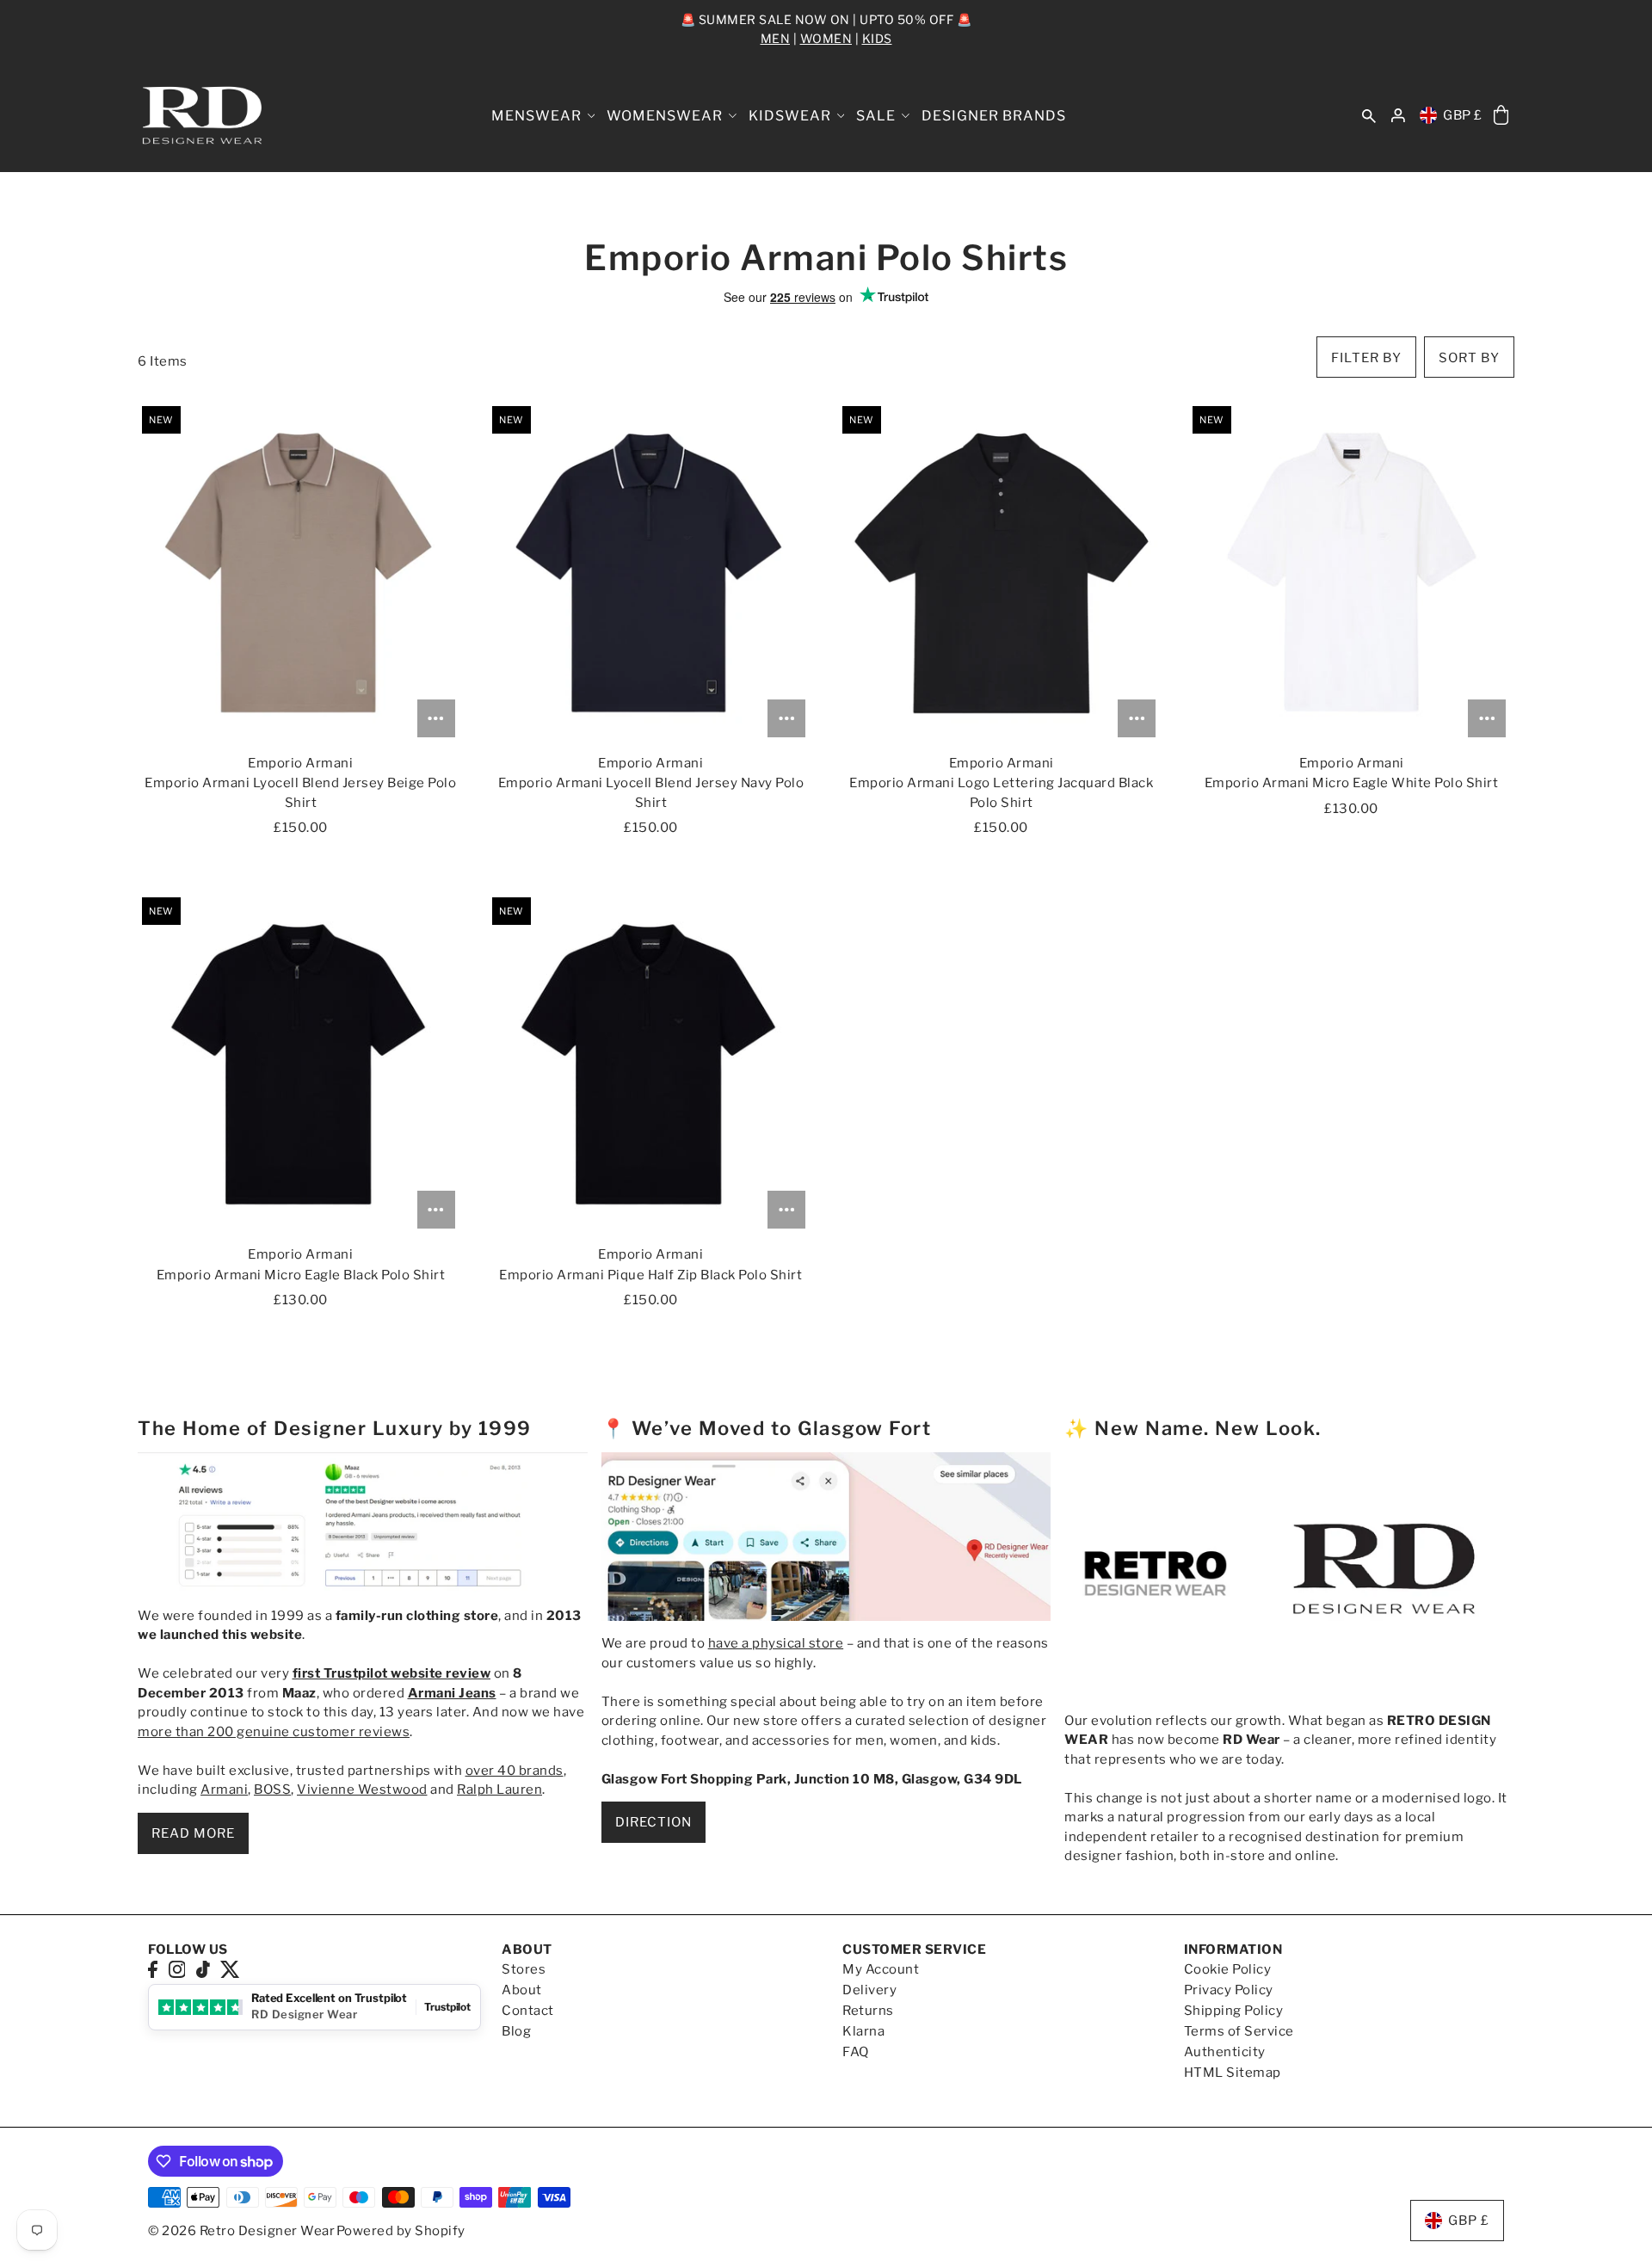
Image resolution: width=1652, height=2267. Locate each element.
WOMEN (826, 38)
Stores (524, 1969)
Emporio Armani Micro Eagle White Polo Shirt (1352, 783)
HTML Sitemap (1233, 2073)
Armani (224, 1790)
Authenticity (1225, 2052)
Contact (528, 2011)
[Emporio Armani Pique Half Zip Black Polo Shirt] (651, 1065)
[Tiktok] (203, 1969)
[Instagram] (177, 1969)
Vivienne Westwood (362, 1790)
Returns (868, 2011)
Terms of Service (1239, 2031)
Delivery (869, 1990)
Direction (653, 1822)
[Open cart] (1501, 116)
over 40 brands (515, 1771)
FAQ (856, 2052)
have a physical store (776, 1643)
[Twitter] (230, 1969)
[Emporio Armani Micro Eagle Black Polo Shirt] (301, 1065)
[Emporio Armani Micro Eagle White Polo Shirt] (1351, 574)
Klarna (863, 2031)
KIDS (877, 38)
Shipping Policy (1234, 2011)
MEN (776, 38)
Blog (516, 2031)
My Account (881, 1969)
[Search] (1369, 116)
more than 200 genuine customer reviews (274, 1732)
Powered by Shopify (401, 2231)
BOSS (272, 1790)
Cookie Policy (1228, 1969)
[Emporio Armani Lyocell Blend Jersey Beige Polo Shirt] (301, 574)
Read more (193, 1833)
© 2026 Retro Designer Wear (241, 2231)
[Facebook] (153, 1969)
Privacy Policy (1229, 1990)
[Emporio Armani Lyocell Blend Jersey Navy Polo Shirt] (651, 574)
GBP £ (1463, 115)
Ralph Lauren (499, 1790)
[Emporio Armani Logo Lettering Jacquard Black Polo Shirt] (1001, 574)
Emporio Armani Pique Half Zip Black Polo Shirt (650, 1275)
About (522, 1990)
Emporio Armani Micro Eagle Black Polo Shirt (301, 1275)
